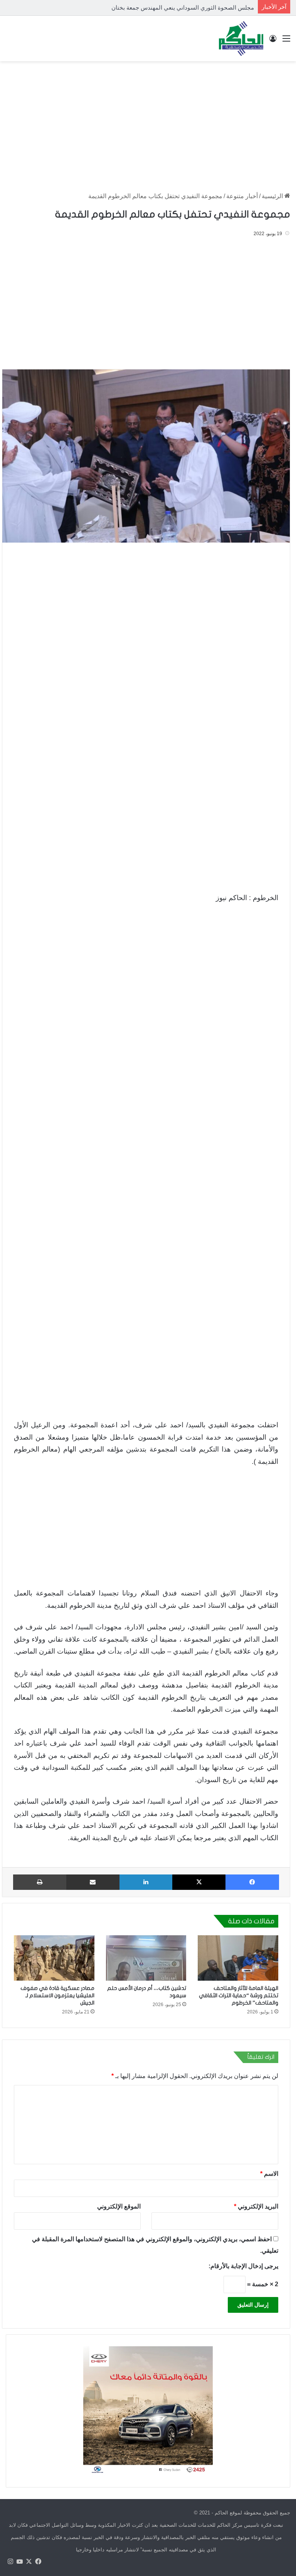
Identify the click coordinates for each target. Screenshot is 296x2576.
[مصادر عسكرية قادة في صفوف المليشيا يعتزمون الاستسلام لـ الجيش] (54, 1958)
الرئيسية (273, 196)
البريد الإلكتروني (256, 2206)
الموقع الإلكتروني (119, 2206)
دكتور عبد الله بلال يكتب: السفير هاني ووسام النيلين (192, 8)
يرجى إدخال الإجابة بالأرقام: (243, 2266)
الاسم (269, 2174)
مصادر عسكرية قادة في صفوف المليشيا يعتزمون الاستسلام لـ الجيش (57, 1995)
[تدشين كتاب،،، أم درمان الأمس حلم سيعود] (146, 1958)
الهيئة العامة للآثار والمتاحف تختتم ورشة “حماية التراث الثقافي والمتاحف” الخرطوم (239, 1995)
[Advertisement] (148, 123)
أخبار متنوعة (242, 196)
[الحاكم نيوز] (241, 38)
